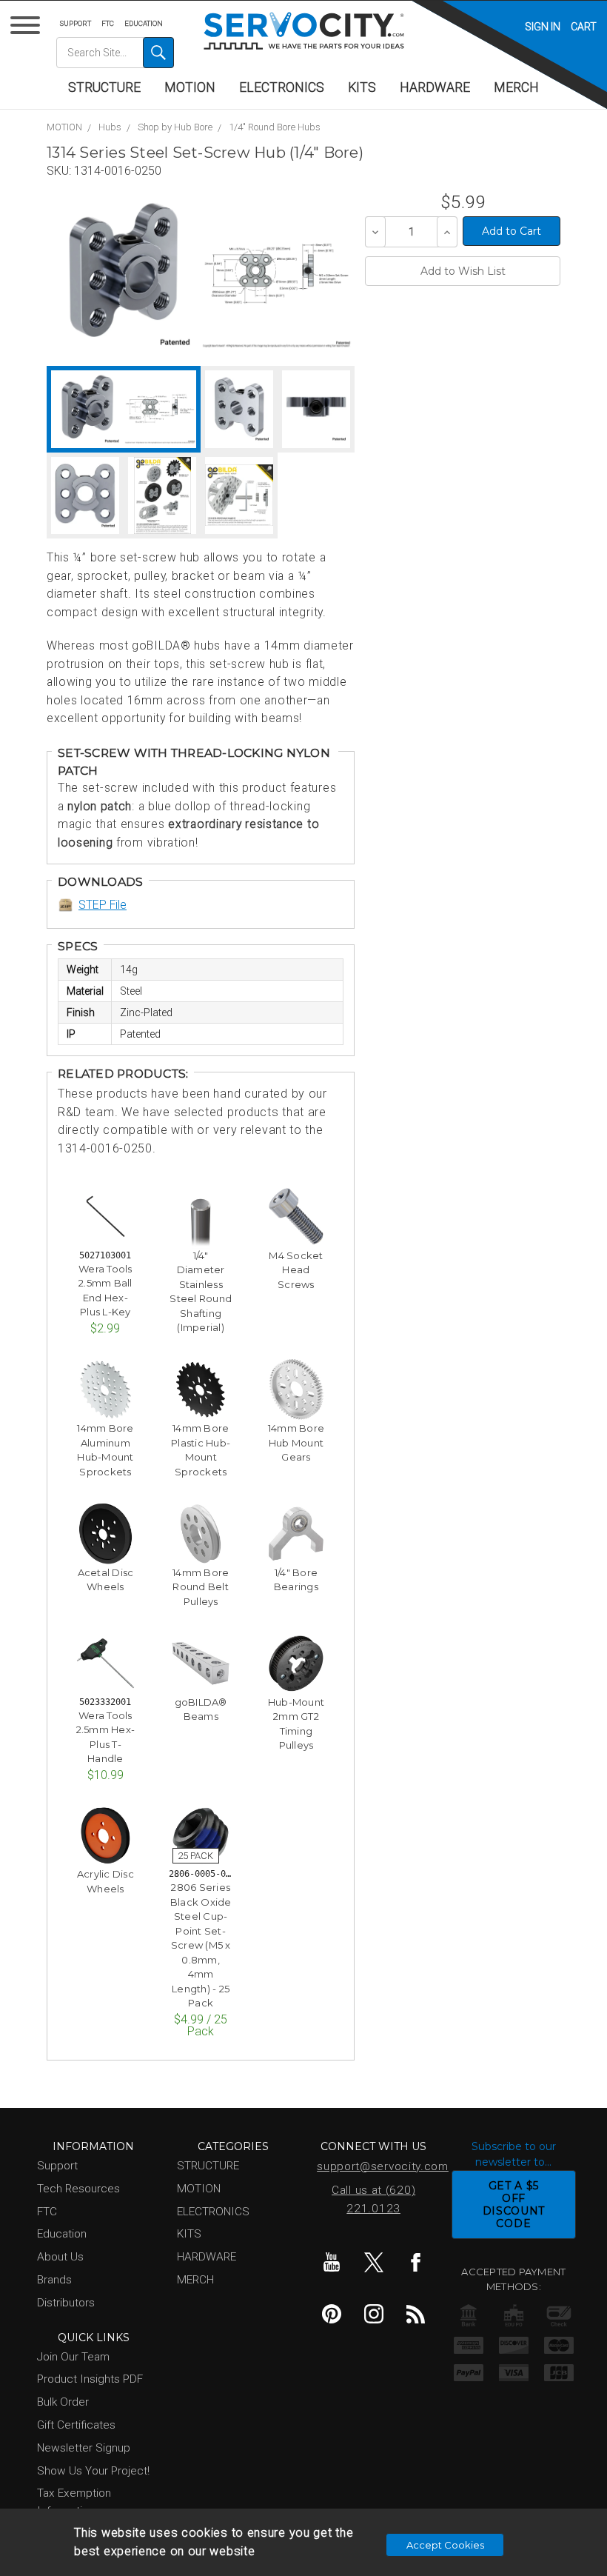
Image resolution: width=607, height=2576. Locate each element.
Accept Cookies (445, 2545)
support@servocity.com (376, 2166)
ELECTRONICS (282, 87)
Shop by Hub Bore (175, 127)
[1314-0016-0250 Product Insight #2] (239, 496)
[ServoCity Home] (304, 31)
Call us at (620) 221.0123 (373, 2199)
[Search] (158, 53)
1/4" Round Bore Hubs (275, 127)
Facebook (416, 2262)
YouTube (332, 2262)
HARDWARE (435, 87)
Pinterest (332, 2314)
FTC (108, 23)
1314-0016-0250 (118, 171)
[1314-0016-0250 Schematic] (276, 274)
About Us (60, 2257)
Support (76, 23)
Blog (416, 2314)
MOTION (190, 87)
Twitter (374, 2262)
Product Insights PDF (90, 2379)
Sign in (543, 27)
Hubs (110, 127)
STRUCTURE (104, 87)
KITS (362, 87)
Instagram (374, 2314)
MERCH (516, 87)
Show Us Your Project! (93, 2471)
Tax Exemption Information (74, 2502)
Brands (54, 2280)
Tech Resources (78, 2189)
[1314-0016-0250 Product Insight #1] (162, 496)
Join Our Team (73, 2357)
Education (144, 23)
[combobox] (115, 53)
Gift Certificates (76, 2425)
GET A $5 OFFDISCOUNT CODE (514, 2204)
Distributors (66, 2303)
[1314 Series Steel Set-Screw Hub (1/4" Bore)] (123, 274)
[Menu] (28, 29)
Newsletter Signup (84, 2448)
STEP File (103, 905)
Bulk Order (63, 2402)
